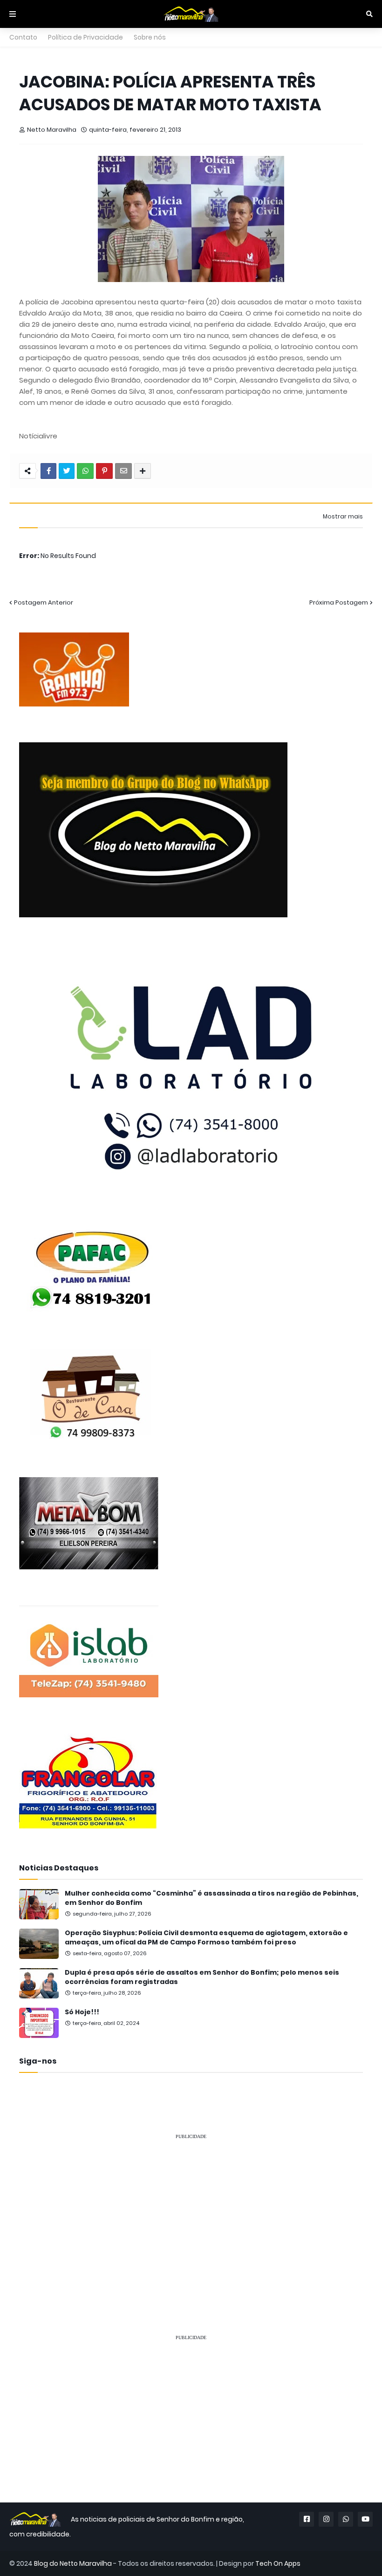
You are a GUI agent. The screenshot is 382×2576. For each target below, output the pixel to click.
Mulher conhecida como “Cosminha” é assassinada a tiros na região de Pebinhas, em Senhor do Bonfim (211, 1898)
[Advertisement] (191, 2213)
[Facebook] (48, 471)
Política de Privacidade (85, 37)
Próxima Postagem (339, 602)
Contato (23, 37)
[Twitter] (67, 471)
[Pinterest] (104, 471)
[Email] (123, 471)
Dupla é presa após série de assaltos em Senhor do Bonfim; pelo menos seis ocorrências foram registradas (202, 1977)
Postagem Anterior (44, 602)
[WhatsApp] (85, 471)
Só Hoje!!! (82, 2012)
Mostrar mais (343, 517)
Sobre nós (150, 37)
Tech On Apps (278, 2563)
